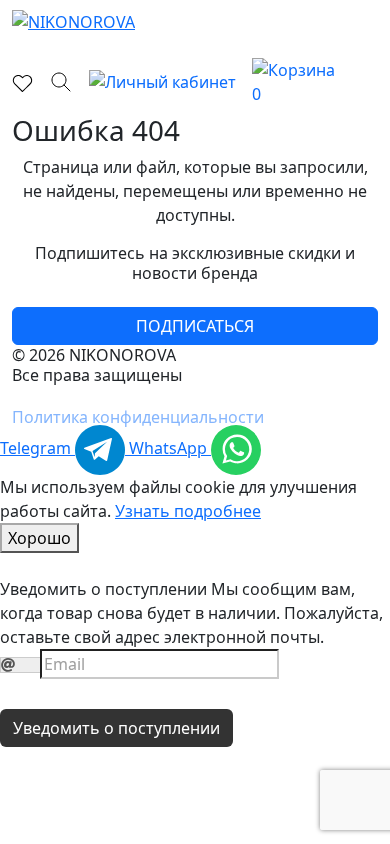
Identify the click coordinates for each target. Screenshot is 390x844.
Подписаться (195, 326)
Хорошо (39, 538)
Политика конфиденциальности (138, 417)
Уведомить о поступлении (116, 728)
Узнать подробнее (188, 511)
